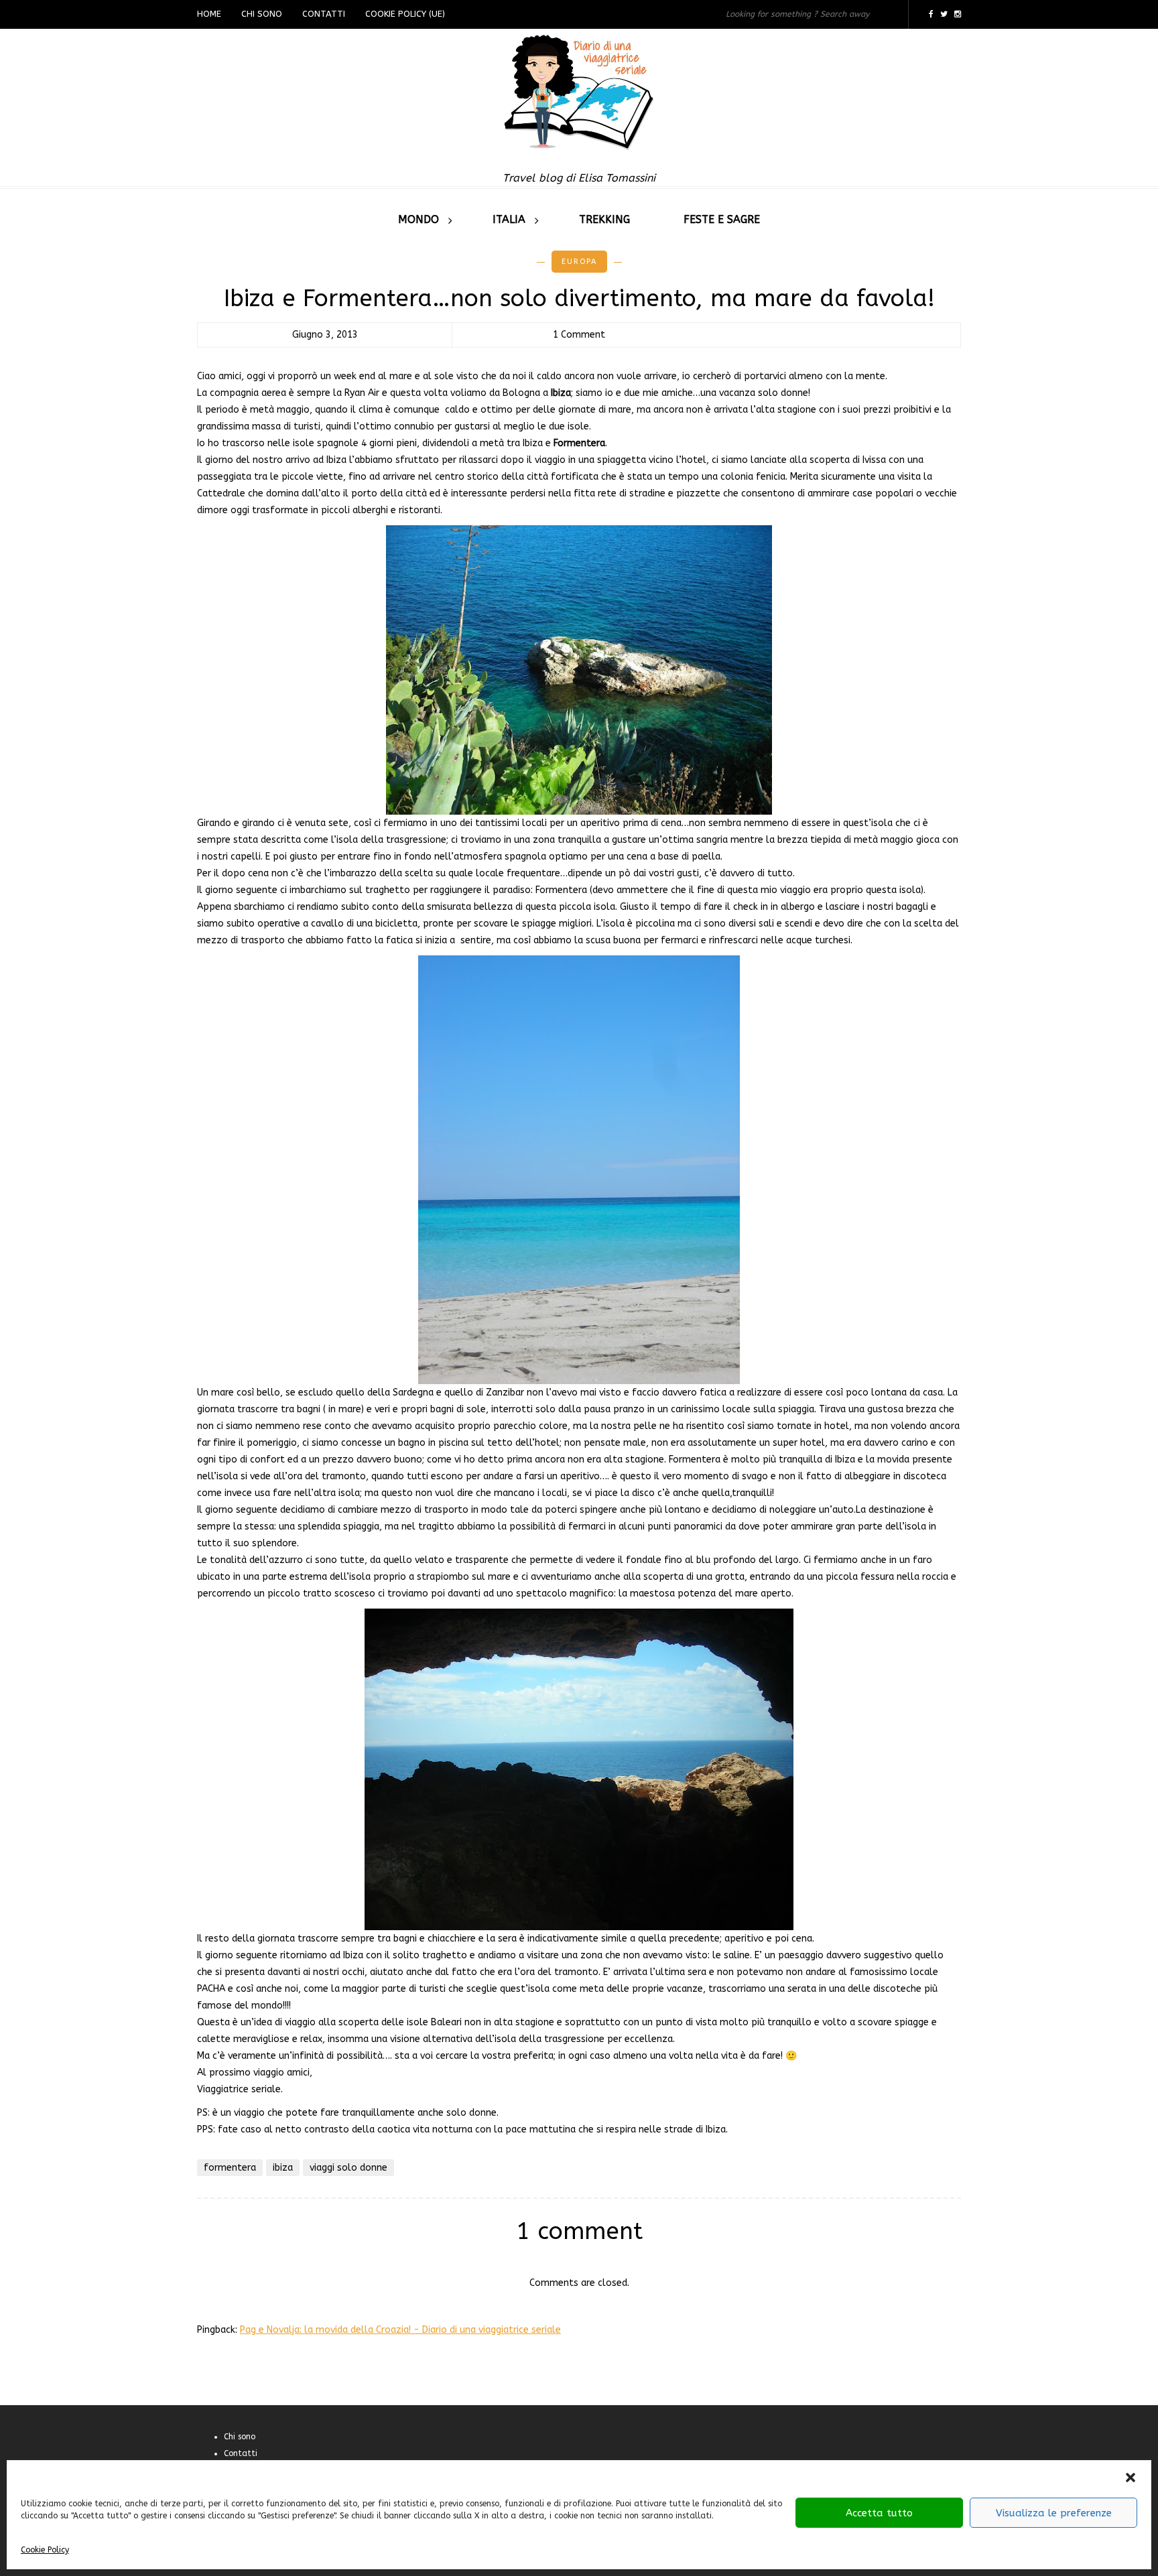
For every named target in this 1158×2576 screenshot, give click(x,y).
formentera (230, 2168)
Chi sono (262, 14)
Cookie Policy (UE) (405, 14)
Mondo (419, 219)
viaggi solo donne (348, 2168)
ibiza (283, 2168)
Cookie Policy (45, 2550)
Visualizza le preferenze (1054, 2513)
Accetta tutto (879, 2513)
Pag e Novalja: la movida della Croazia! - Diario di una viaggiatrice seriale (400, 2330)
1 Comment (579, 335)
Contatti (324, 14)
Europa (579, 262)
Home (209, 14)
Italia (509, 219)
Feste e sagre (722, 219)
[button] (1131, 2478)
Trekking (604, 219)
